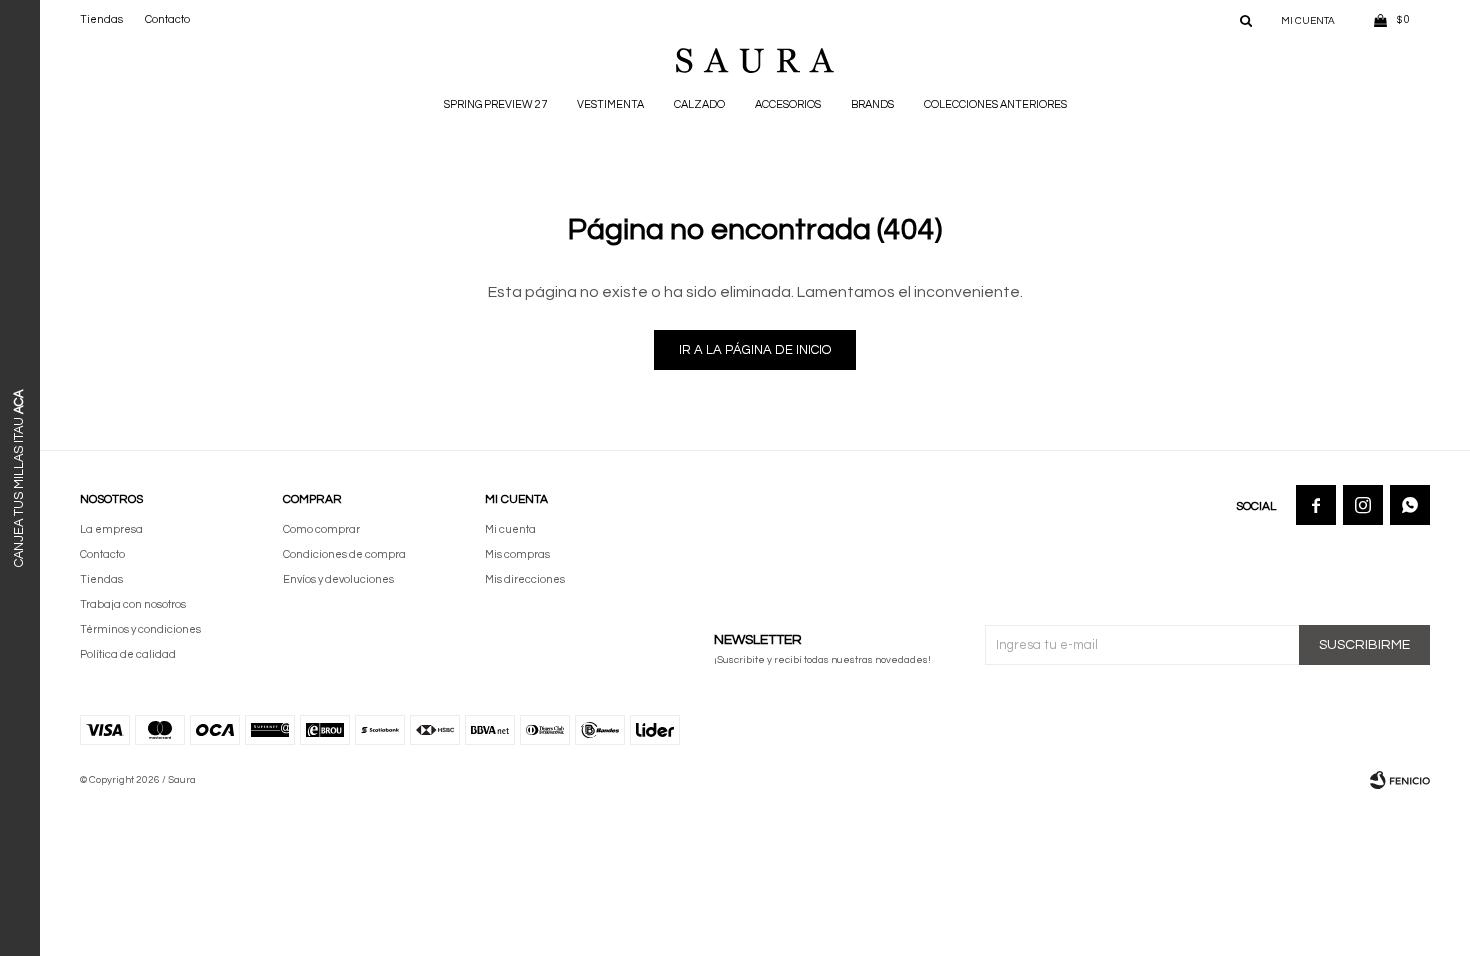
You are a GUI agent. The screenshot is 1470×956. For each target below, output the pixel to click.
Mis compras (517, 554)
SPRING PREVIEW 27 (495, 104)
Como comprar (321, 529)
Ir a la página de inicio (755, 350)
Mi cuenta (510, 529)
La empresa (111, 529)
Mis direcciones (525, 579)
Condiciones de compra (344, 554)
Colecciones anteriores (995, 104)
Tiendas (101, 19)
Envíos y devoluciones (338, 579)
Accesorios (788, 104)
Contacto (167, 19)
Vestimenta (610, 104)
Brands (872, 104)
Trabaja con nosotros (133, 604)
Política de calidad (128, 654)
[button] (1246, 20)
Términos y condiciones (140, 629)
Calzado (699, 104)
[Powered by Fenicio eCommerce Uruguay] (1400, 780)
